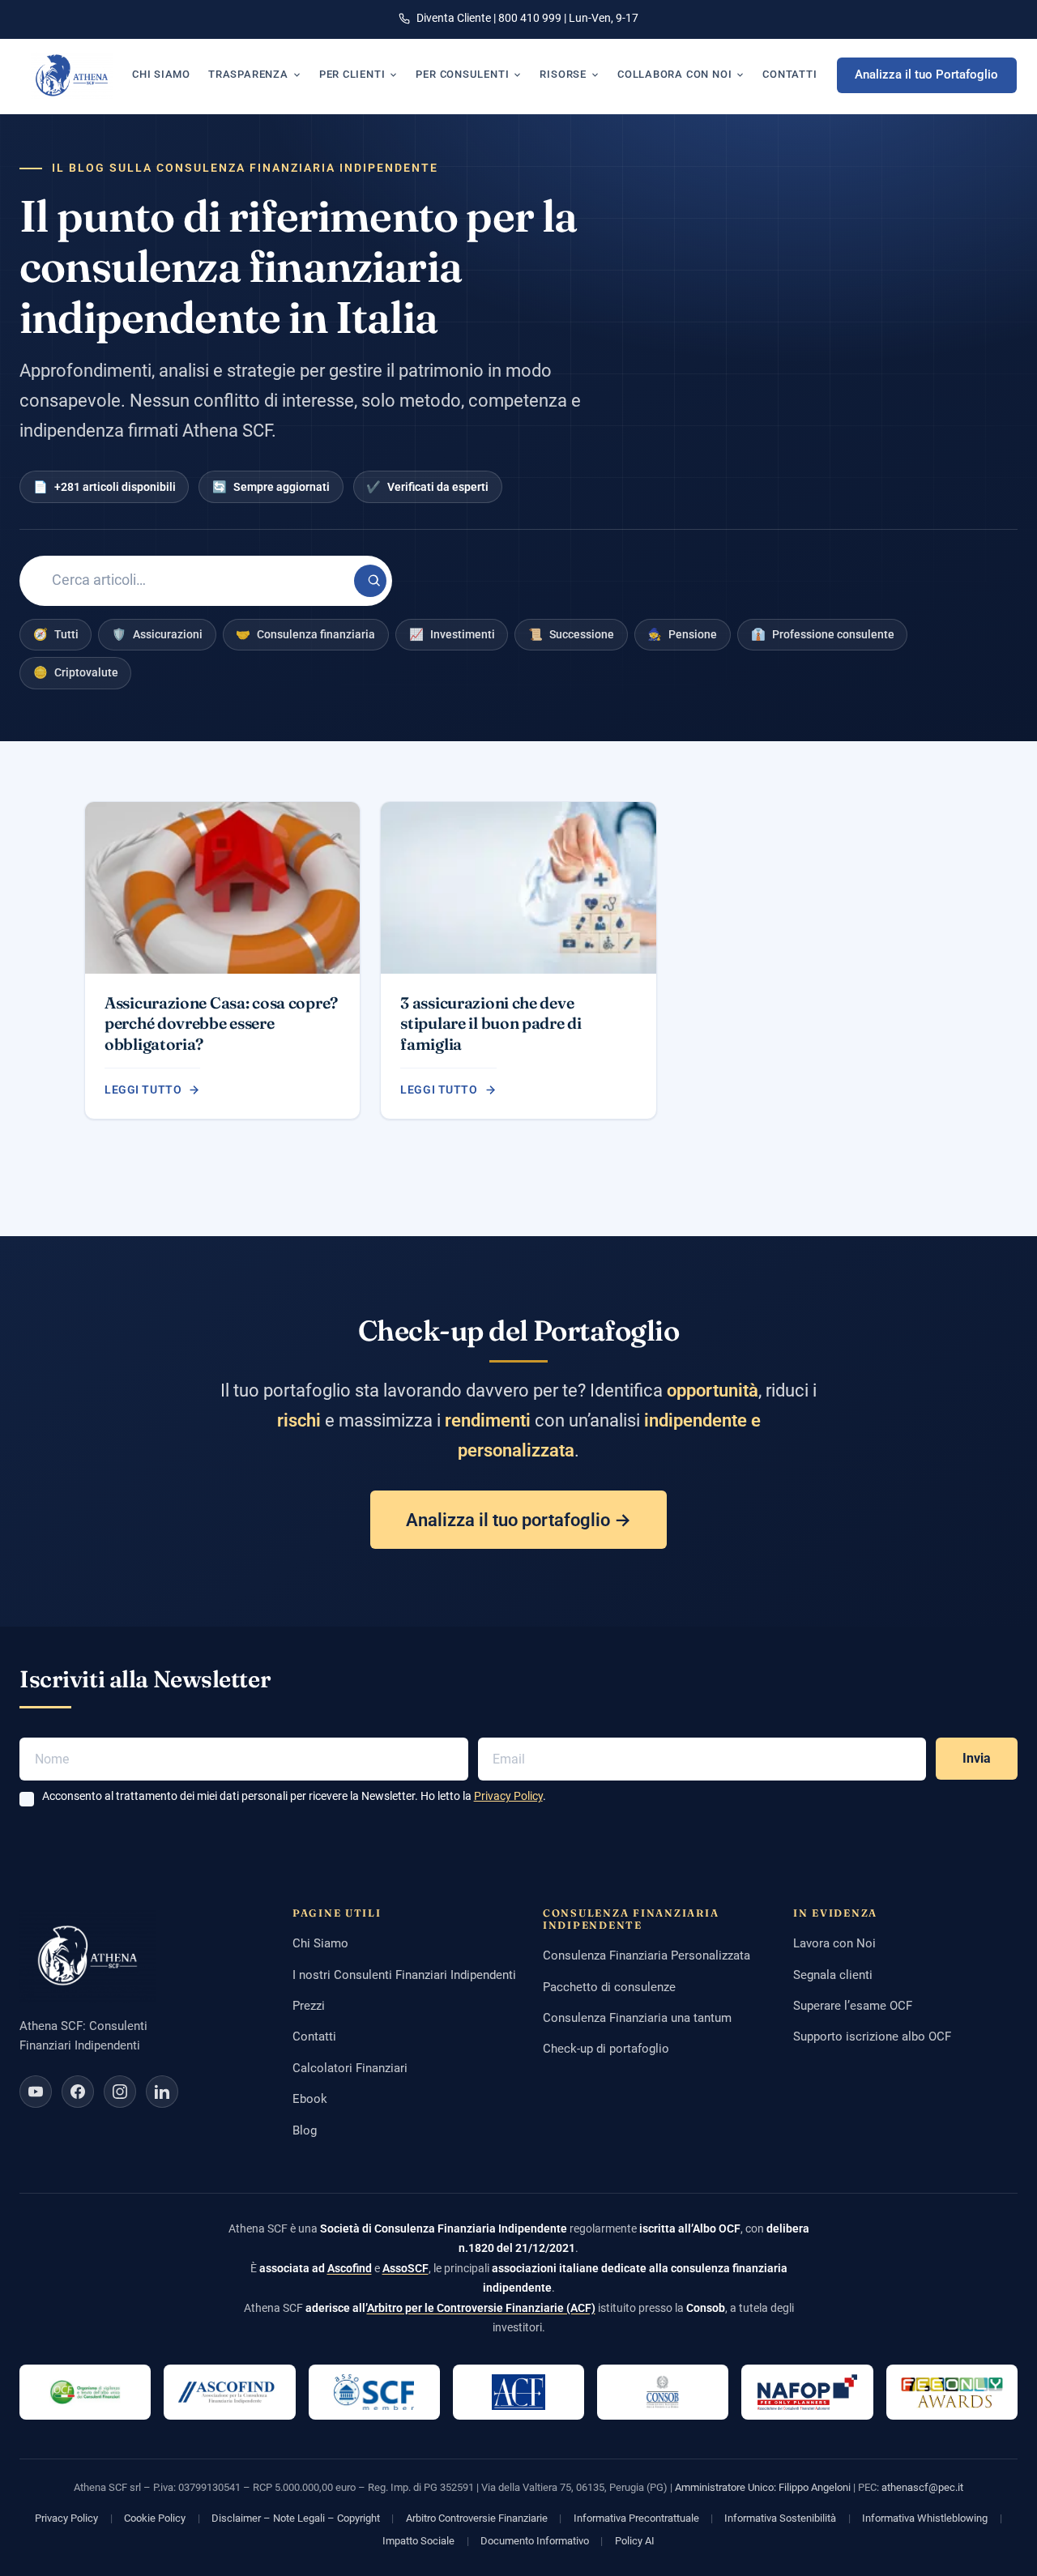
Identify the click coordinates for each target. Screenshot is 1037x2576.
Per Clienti (352, 74)
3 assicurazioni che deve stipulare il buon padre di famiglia (491, 1024)
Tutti (56, 634)
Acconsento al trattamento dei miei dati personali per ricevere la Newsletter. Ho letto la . (294, 1796)
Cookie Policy (155, 2518)
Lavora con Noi (834, 1943)
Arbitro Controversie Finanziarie (477, 2518)
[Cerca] (370, 581)
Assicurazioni (157, 634)
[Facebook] (78, 2092)
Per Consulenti (462, 74)
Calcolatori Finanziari (350, 2068)
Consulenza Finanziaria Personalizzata (647, 1955)
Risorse (563, 74)
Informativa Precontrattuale (636, 2518)
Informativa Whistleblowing (925, 2518)
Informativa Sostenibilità (780, 2518)
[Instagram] (120, 2092)
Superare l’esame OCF (853, 2006)
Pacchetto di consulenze (609, 1987)
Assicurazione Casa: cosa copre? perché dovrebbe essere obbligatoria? (221, 1024)
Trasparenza (248, 74)
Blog (305, 2130)
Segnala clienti (833, 1975)
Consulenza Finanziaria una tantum (637, 2018)
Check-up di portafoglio (606, 2049)
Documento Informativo (535, 2541)
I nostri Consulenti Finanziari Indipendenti (404, 1975)
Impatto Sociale (418, 2541)
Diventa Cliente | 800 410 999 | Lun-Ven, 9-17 (527, 18)
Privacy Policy (508, 1796)
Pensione (682, 634)
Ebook (310, 2099)
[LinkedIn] (162, 2092)
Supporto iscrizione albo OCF (872, 2036)
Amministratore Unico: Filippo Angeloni (763, 2487)
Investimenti (452, 634)
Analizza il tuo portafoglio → (518, 1520)
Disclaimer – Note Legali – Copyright (296, 2518)
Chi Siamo (320, 1943)
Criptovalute (76, 672)
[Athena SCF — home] (72, 75)
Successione (571, 634)
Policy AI (635, 2541)
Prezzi (309, 2006)
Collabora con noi (674, 74)
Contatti (789, 74)
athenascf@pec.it (922, 2487)
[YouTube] (36, 2092)
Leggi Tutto (143, 1090)
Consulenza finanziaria (305, 634)
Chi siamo (161, 74)
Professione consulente (823, 634)
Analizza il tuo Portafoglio (926, 75)
